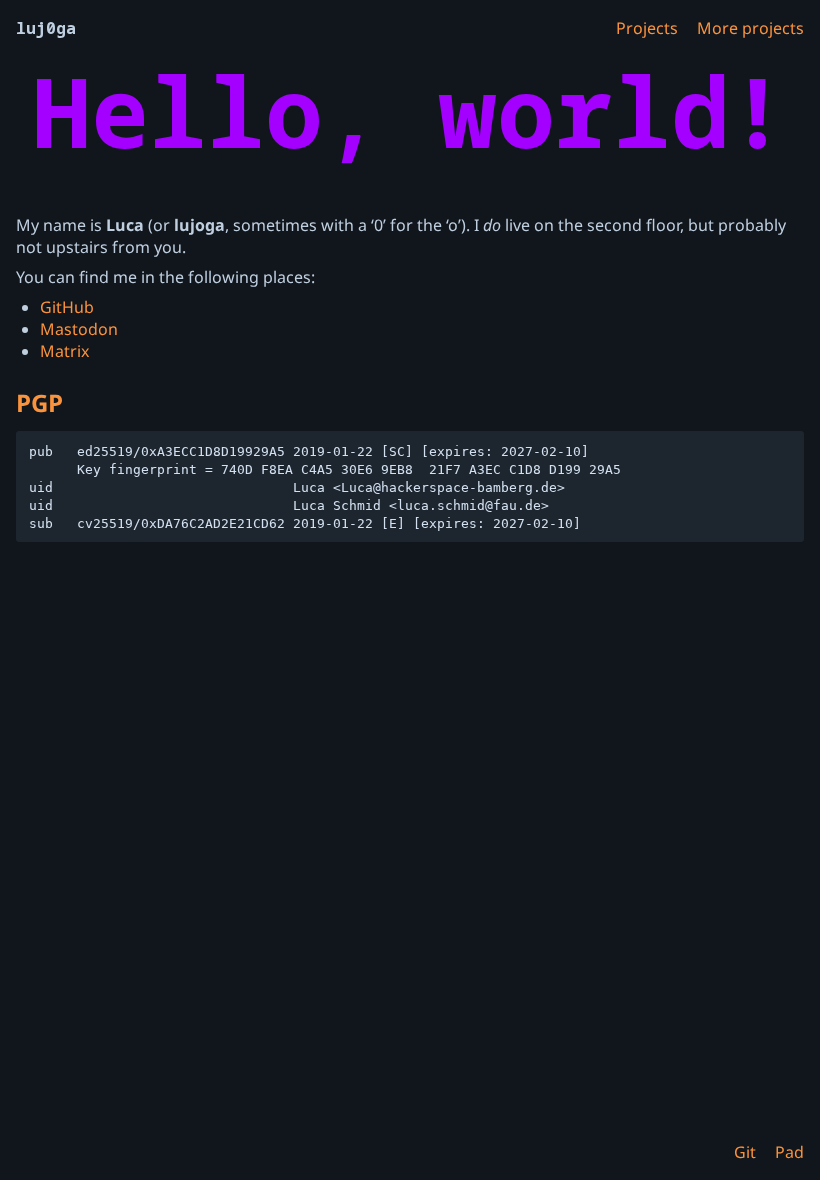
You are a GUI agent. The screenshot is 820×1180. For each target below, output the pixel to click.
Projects (647, 28)
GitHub (67, 307)
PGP (39, 402)
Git (745, 1152)
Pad (789, 1152)
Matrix (64, 351)
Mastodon (79, 329)
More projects (750, 28)
